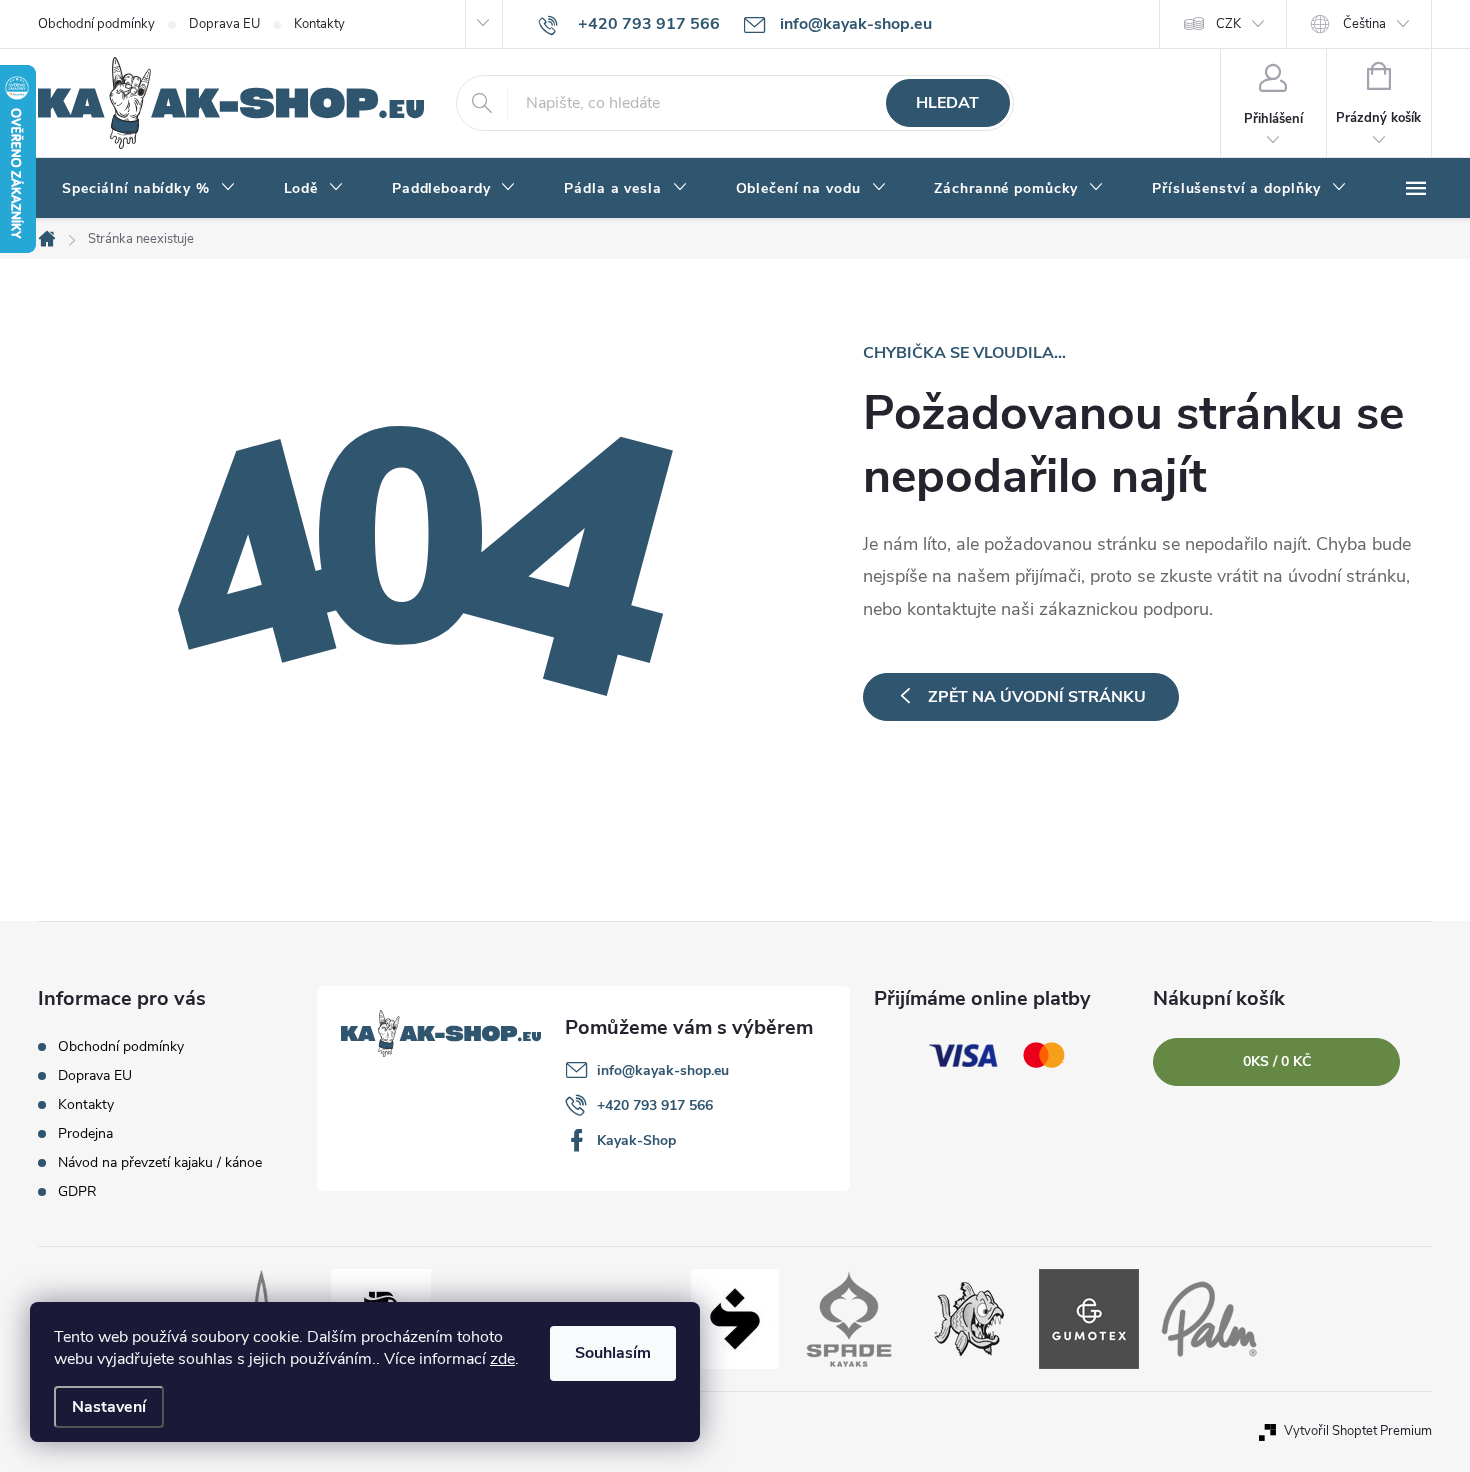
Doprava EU (224, 24)
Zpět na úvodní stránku (1037, 697)
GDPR (77, 1191)
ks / (1277, 1061)
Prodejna (85, 1133)
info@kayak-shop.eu (663, 1070)
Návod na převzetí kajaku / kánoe (160, 1162)
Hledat (947, 103)
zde (502, 1359)
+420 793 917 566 (655, 1105)
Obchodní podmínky (96, 24)
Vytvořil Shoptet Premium (1358, 1431)
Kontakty (319, 24)
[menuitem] (149, 189)
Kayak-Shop (636, 1140)
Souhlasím (613, 1353)
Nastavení (109, 1407)
